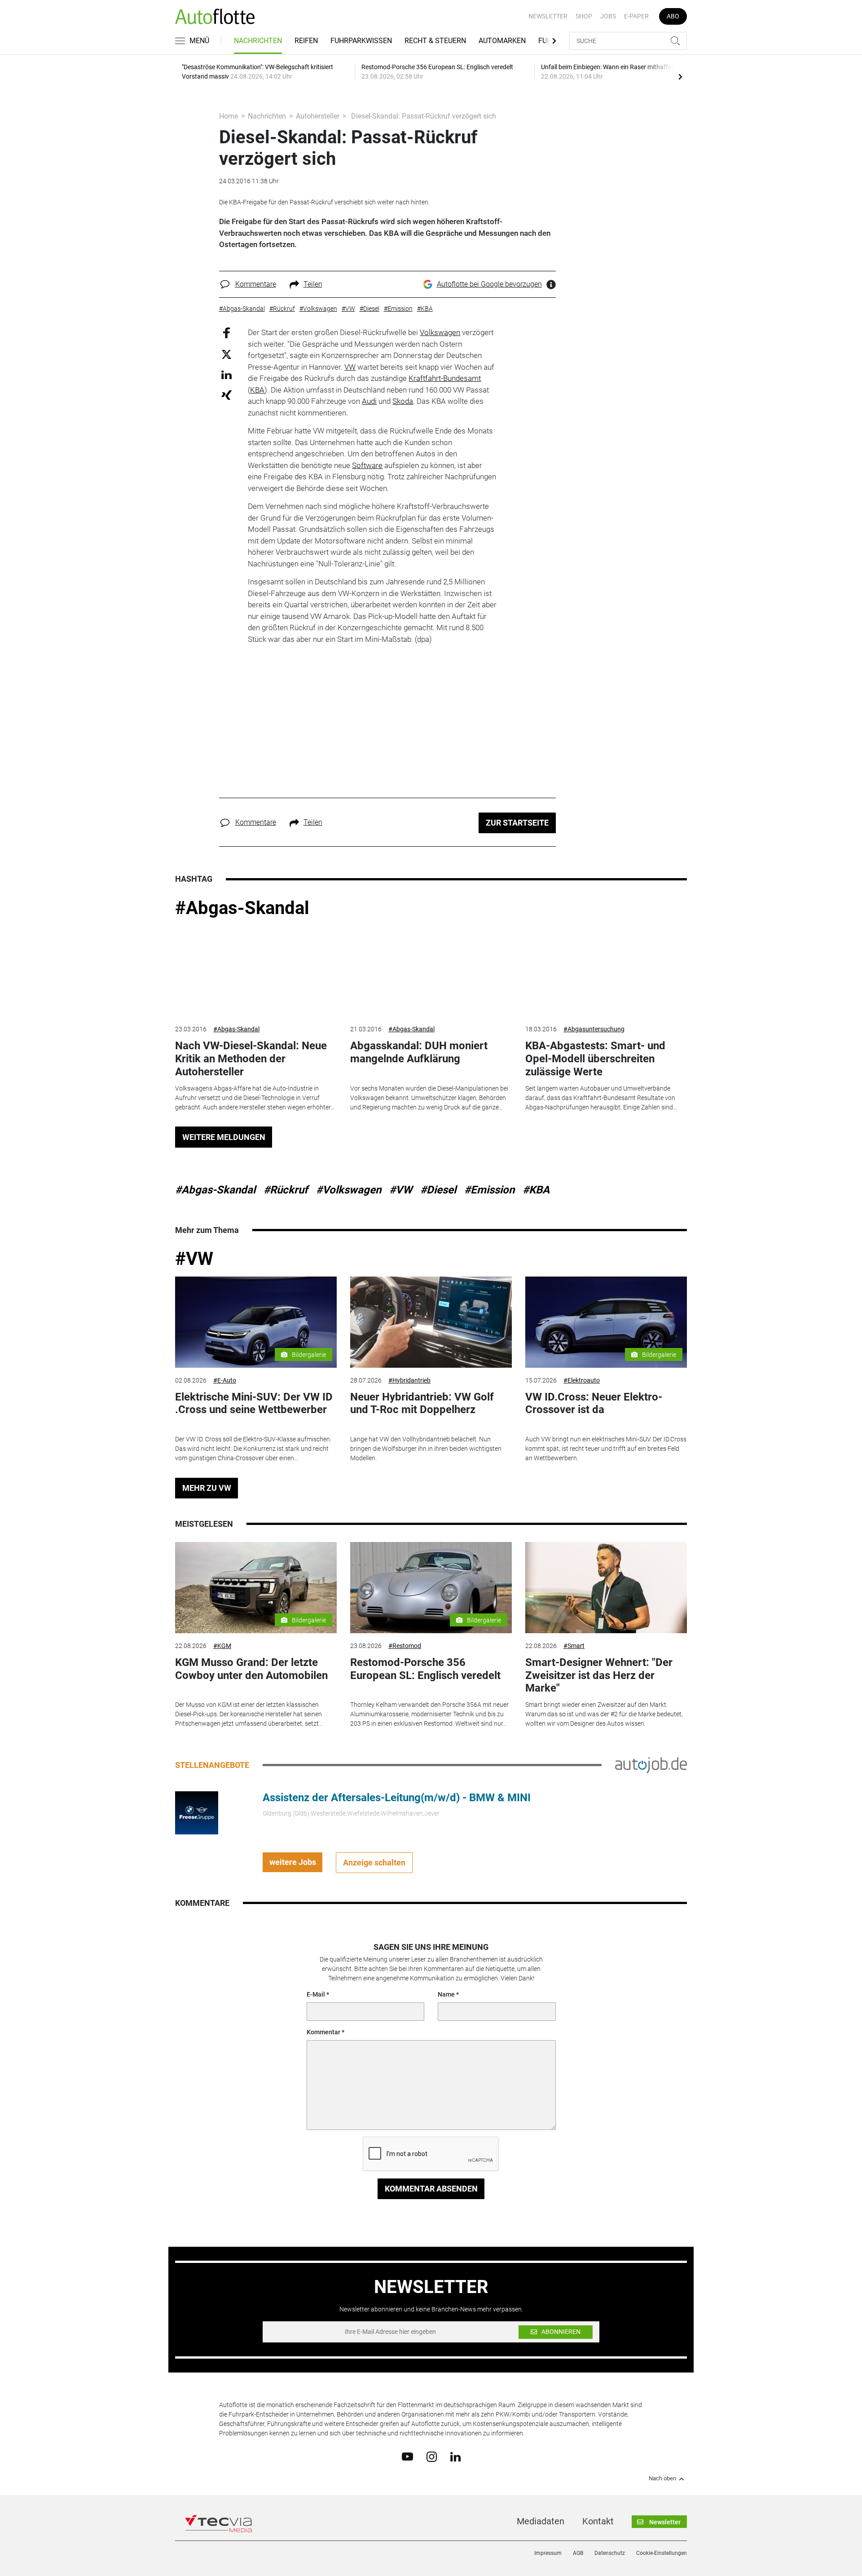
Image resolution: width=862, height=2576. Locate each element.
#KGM (222, 1646)
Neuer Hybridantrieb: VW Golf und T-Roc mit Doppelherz (422, 1403)
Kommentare (256, 284)
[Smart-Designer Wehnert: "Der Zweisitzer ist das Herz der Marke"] (606, 1588)
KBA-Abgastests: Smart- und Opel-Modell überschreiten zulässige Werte (595, 1059)
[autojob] (651, 1765)
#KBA (536, 1190)
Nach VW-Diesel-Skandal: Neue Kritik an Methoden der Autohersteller (251, 1059)
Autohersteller (318, 116)
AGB (578, 2553)
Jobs (608, 16)
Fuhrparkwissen (361, 41)
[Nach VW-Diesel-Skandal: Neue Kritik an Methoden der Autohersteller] (256, 971)
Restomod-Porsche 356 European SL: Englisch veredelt (425, 1669)
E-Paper (636, 16)
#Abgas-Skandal (242, 908)
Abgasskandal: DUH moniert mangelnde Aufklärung (419, 1052)
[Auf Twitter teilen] (226, 354)
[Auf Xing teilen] (226, 395)
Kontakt (598, 2521)
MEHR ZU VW (207, 1488)
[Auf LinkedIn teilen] (226, 374)
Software (367, 465)
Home (229, 116)
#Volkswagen (349, 1190)
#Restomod (405, 1646)
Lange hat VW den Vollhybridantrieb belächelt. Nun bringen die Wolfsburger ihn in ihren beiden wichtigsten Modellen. (426, 1449)
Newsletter (548, 16)
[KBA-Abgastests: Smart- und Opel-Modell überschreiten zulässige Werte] (606, 971)
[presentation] (680, 76)
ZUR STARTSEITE (517, 823)
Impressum (548, 2553)
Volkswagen (440, 332)
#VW (401, 1190)
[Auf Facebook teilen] (226, 333)
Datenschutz (610, 2553)
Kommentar (323, 2032)
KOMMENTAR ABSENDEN (431, 2189)
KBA (257, 390)
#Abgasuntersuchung (594, 1029)
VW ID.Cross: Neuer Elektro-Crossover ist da (594, 1403)
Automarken (502, 41)
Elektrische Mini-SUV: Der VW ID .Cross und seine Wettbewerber (254, 1403)
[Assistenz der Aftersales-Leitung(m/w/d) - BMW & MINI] (197, 1812)
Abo (673, 16)
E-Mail (316, 1994)
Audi (369, 401)
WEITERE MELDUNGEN (224, 1137)
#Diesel (438, 1190)
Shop (584, 16)
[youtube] (407, 2456)
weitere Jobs (293, 1862)
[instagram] (432, 2456)
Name (446, 1994)
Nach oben (662, 2479)
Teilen (313, 284)
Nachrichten (258, 41)
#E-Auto (225, 1380)
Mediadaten (541, 2521)
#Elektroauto (582, 1380)
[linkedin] (455, 2456)
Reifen (306, 41)
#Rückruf (286, 1190)
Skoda (403, 401)
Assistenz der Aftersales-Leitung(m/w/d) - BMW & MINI (397, 1798)
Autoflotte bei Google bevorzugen (489, 284)
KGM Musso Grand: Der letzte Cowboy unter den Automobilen (251, 1669)
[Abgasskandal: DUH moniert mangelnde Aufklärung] (431, 971)
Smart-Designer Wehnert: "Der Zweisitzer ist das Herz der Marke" (599, 1675)
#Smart (574, 1646)
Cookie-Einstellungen (662, 2553)
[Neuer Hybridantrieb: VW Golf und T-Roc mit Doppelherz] (431, 1322)
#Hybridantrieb (409, 1380)
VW (350, 367)
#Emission (489, 1190)
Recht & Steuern (435, 41)
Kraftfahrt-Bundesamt (445, 378)
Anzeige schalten (374, 1862)
